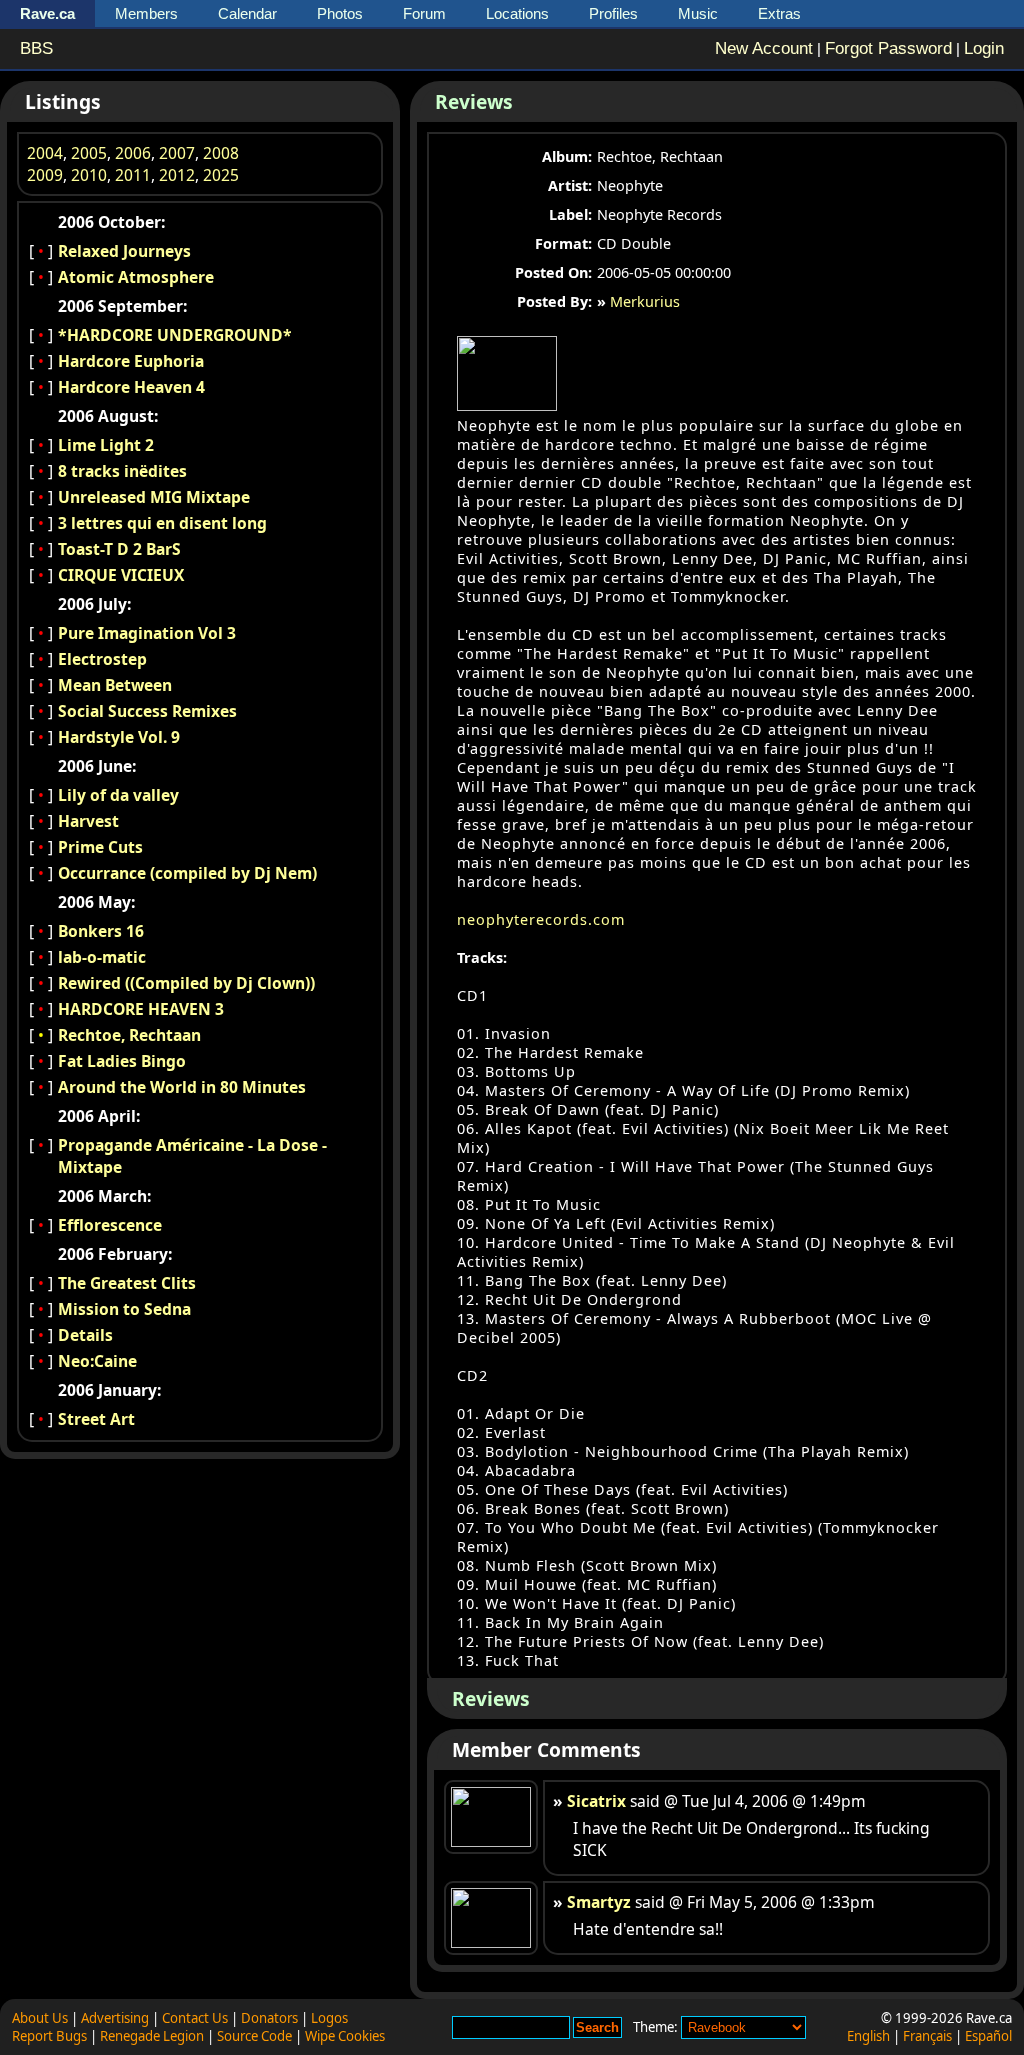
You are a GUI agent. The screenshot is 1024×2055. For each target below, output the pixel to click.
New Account (764, 48)
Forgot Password (888, 48)
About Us (40, 2018)
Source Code (254, 2036)
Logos (329, 2018)
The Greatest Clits (127, 1283)
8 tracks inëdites (122, 471)
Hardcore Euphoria (131, 361)
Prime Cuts (100, 847)
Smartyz (599, 1902)
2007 (177, 153)
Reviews (474, 101)
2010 (89, 175)
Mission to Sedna (124, 1309)
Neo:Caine (97, 1361)
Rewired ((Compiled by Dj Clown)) (186, 983)
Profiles (613, 13)
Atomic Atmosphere (136, 277)
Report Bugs (49, 2036)
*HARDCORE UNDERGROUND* (175, 335)
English (868, 2036)
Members (146, 13)
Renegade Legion (152, 2036)
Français (927, 2036)
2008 (221, 153)
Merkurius (645, 301)
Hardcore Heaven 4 (131, 387)
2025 (221, 175)
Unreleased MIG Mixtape (154, 497)
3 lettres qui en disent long (162, 523)
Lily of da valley (118, 795)
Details (85, 1335)
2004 (45, 153)
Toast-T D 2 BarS (119, 549)
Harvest (88, 821)
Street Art (96, 1419)
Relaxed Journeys (124, 251)
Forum (424, 13)
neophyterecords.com (541, 919)
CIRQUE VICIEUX (121, 575)
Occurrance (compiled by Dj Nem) (187, 873)
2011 (133, 175)
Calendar (247, 13)
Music (698, 13)
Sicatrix (596, 1801)
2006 (133, 153)
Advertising (115, 2018)
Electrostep (102, 659)
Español (988, 2036)
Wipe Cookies (345, 2036)
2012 (177, 175)
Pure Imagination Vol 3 (147, 633)
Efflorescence (110, 1225)
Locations (517, 13)
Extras (779, 13)
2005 (89, 153)
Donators (269, 2018)
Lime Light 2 (106, 445)
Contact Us (195, 2018)
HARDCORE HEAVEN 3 (141, 1009)
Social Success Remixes (147, 711)
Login (984, 48)
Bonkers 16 (101, 931)
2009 (45, 175)
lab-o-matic (102, 957)
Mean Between (115, 685)
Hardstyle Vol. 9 (119, 737)
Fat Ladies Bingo (122, 1061)
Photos (340, 13)
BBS (36, 48)
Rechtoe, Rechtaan (129, 1035)
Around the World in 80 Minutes (182, 1087)
